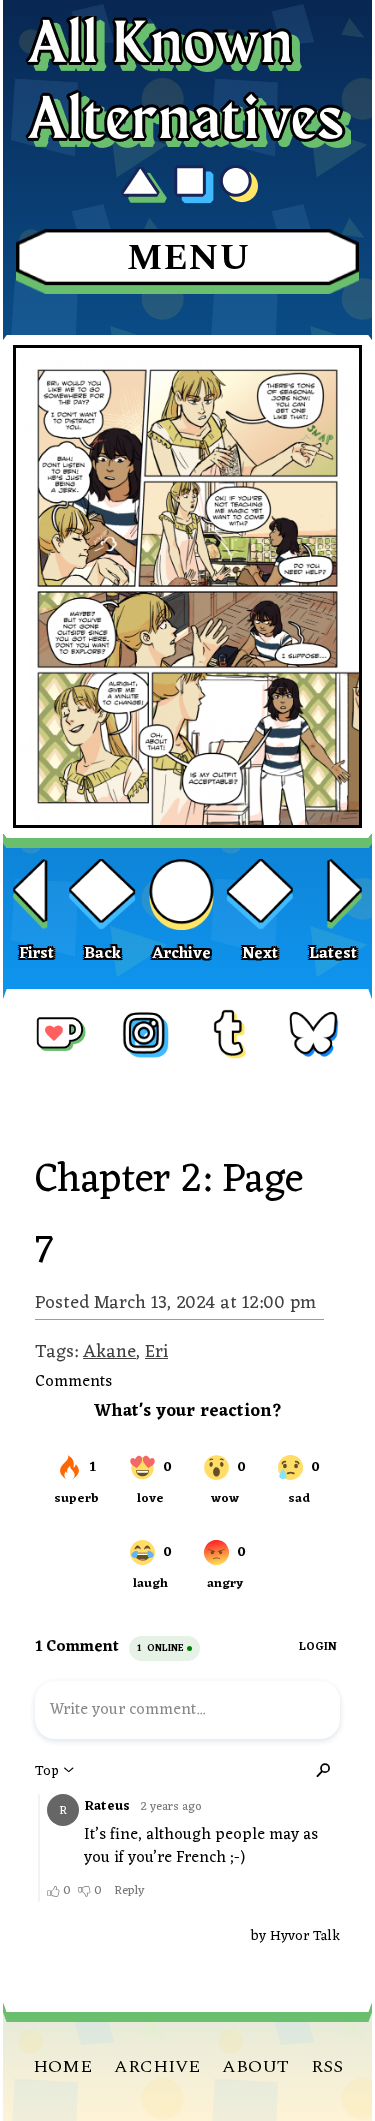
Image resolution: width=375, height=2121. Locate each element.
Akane (109, 1352)
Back (102, 954)
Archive (181, 954)
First (36, 954)
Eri (156, 1352)
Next (260, 954)
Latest (333, 954)
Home (62, 2066)
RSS (327, 2066)
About (255, 2066)
